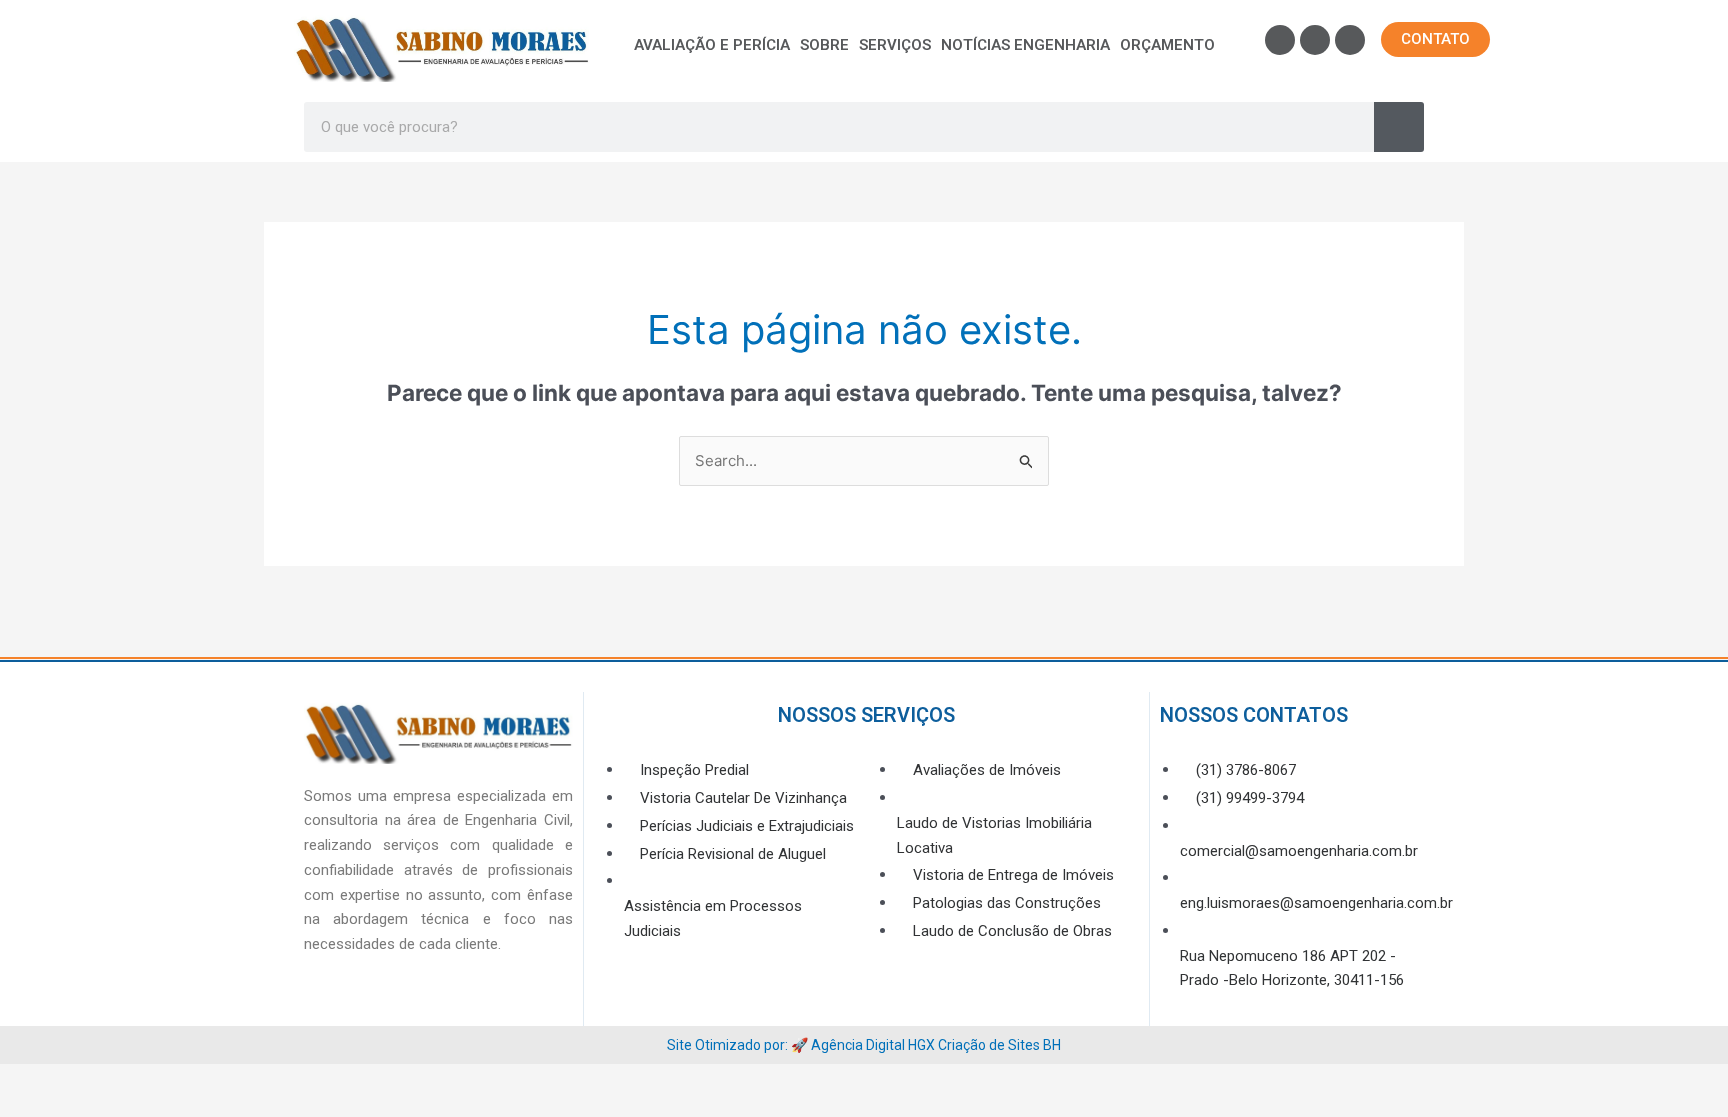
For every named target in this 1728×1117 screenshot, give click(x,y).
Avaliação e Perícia (712, 45)
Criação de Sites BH (999, 1045)
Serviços (895, 45)
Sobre (824, 45)
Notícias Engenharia (1025, 45)
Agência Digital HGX (873, 1045)
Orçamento (1167, 45)
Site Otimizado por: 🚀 (739, 1045)
